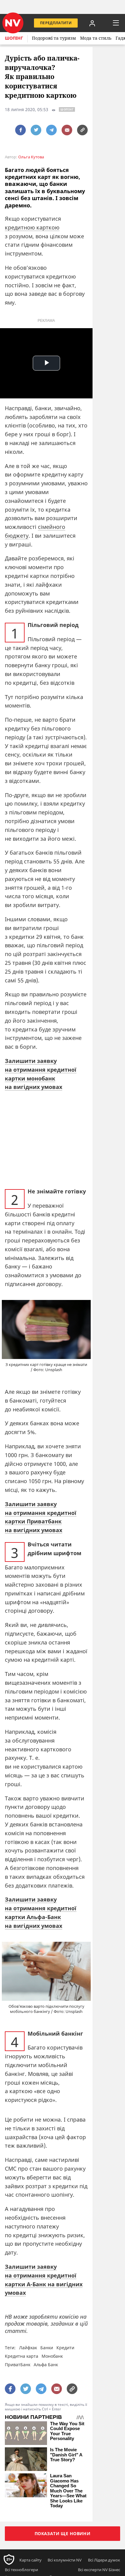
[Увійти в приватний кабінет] (92, 23)
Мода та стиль (96, 38)
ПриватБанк (18, 2365)
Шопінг (14, 38)
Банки (47, 2348)
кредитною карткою (32, 227)
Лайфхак (28, 2348)
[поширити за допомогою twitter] (36, 130)
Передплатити (56, 23)
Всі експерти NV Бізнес (99, 2570)
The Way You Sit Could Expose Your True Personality (67, 2431)
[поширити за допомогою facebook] (20, 130)
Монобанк (52, 2356)
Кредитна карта (22, 2356)
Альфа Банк (46, 2365)
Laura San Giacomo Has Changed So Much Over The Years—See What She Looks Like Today (68, 2491)
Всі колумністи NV (65, 2560)
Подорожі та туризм (54, 38)
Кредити (65, 2348)
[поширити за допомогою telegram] (51, 130)
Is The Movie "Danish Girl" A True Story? (66, 2455)
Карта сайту (30, 2560)
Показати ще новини (63, 2533)
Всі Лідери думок (104, 2560)
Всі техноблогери (21, 2570)
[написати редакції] (67, 130)
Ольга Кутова (31, 157)
